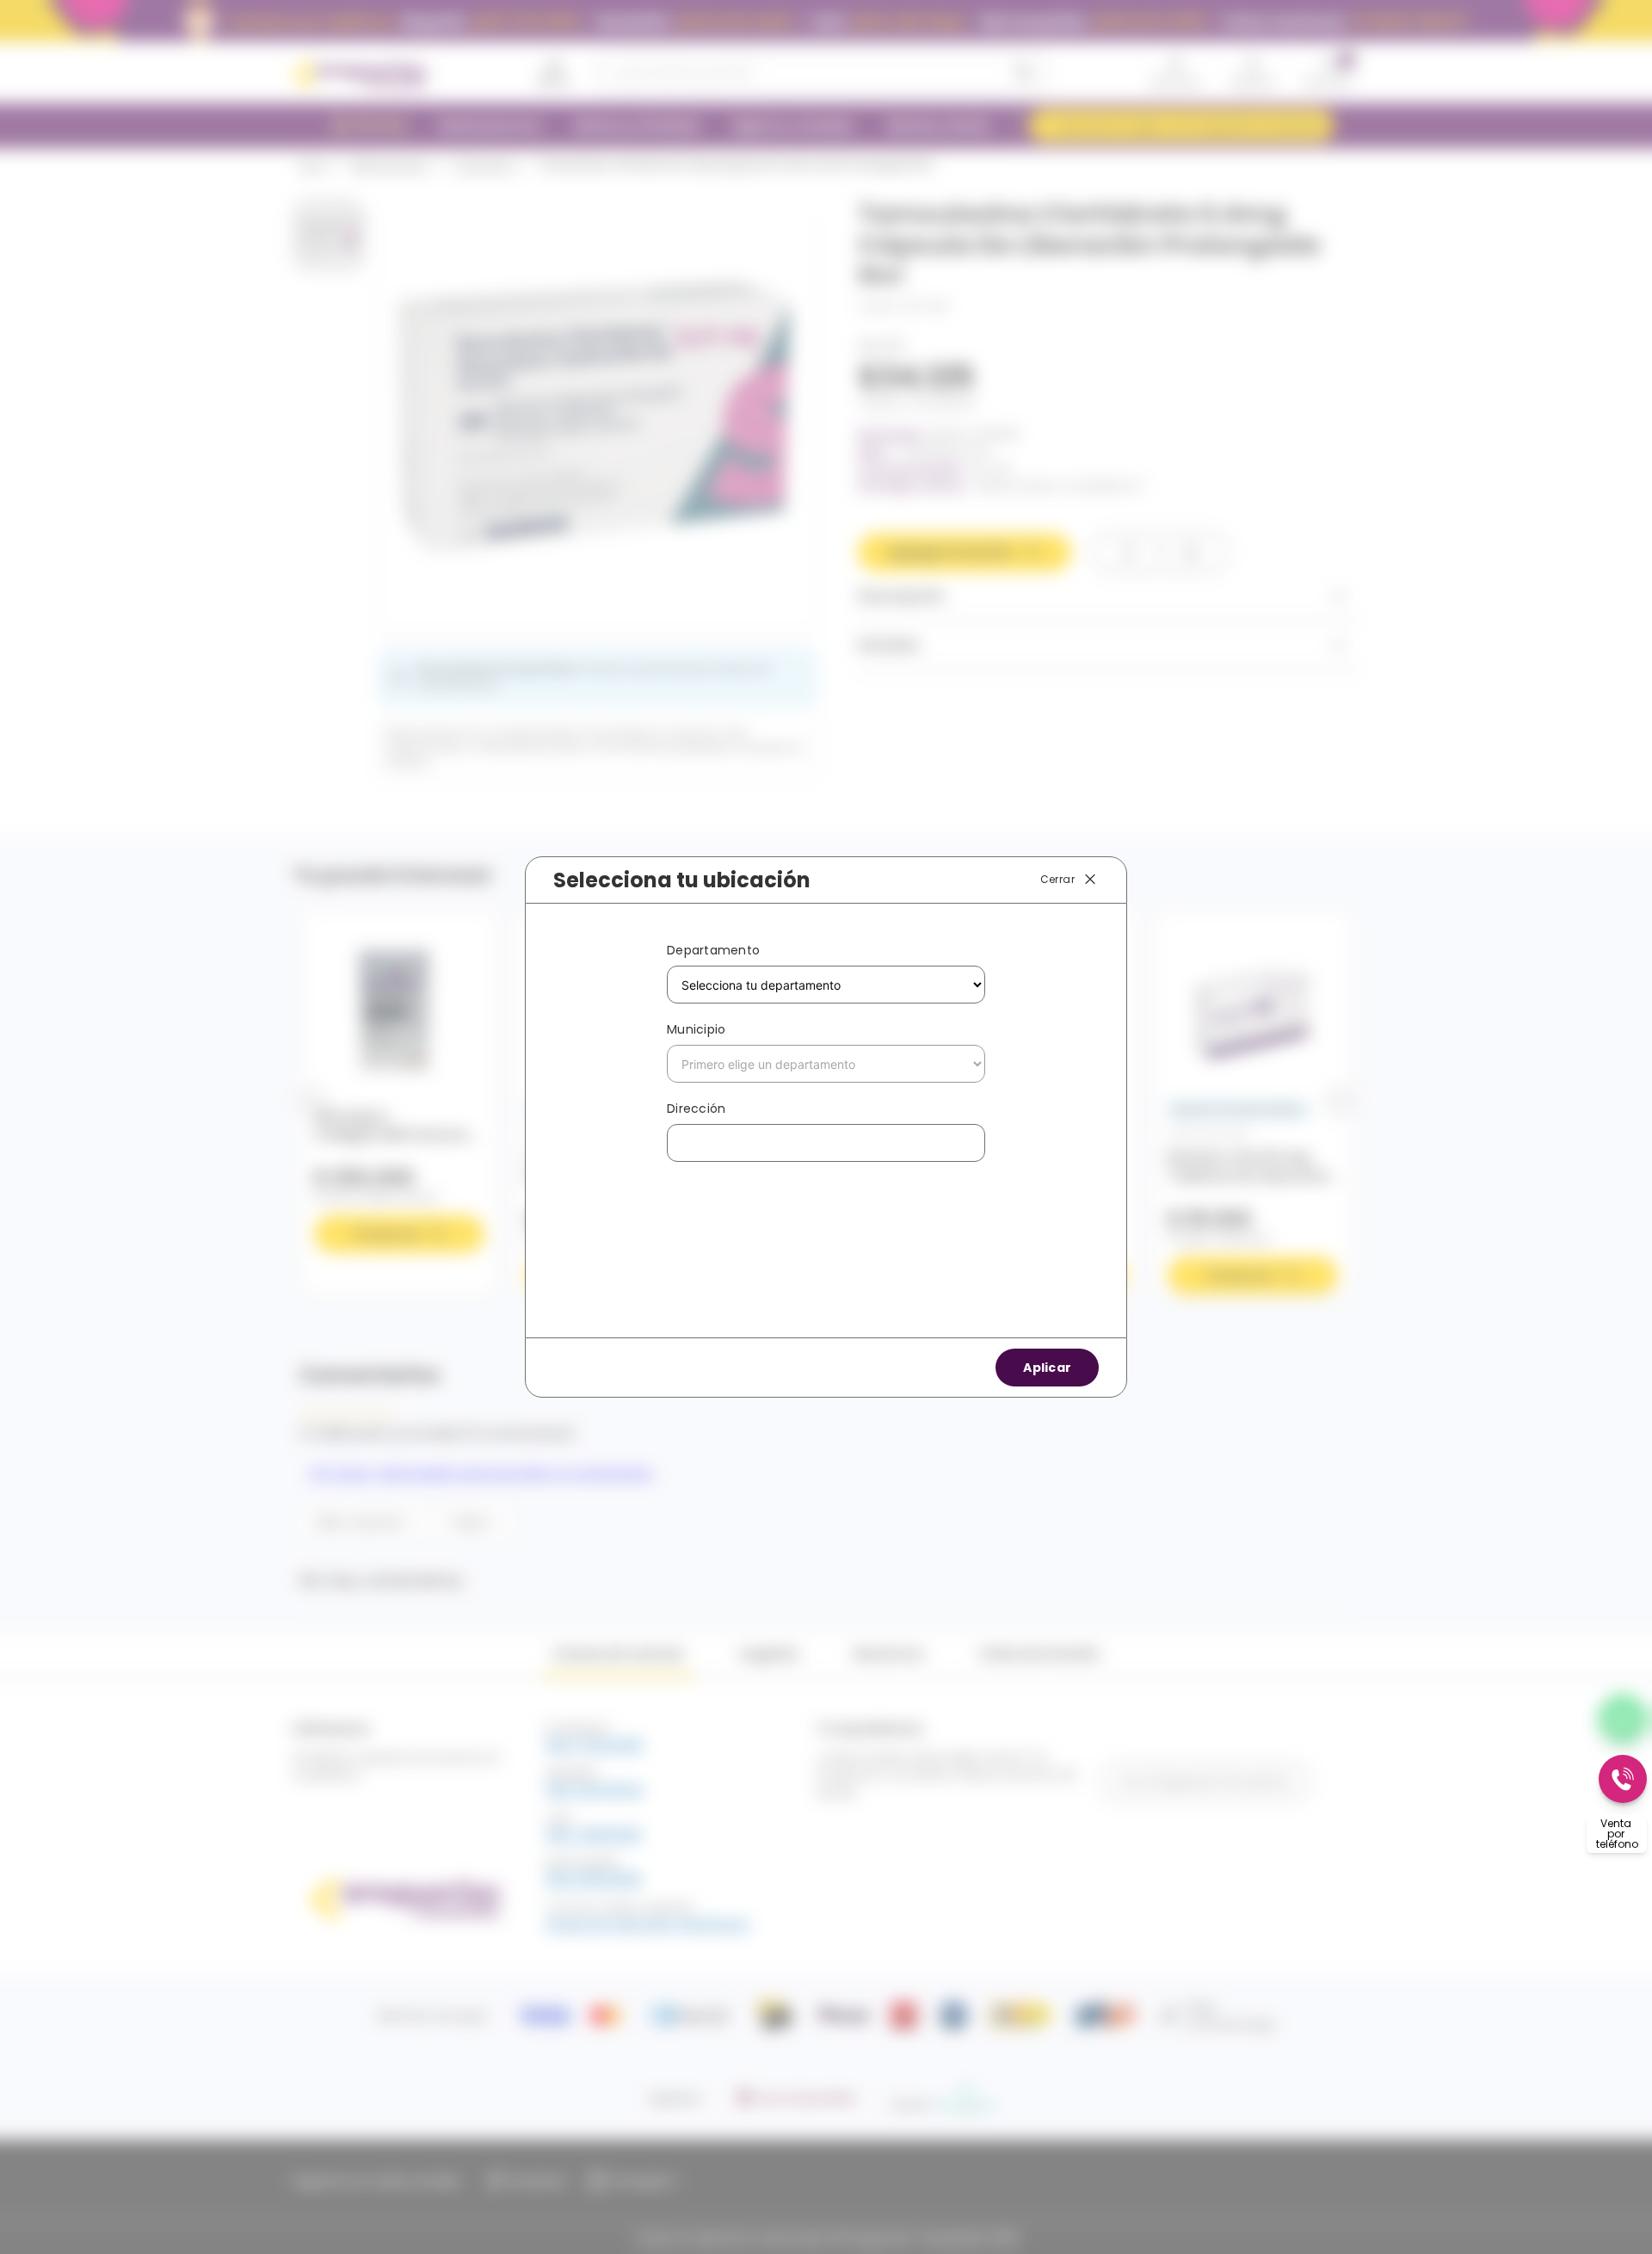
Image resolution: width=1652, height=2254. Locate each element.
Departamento (713, 950)
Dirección (696, 1108)
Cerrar (1057, 879)
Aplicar (1047, 1368)
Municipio (696, 1029)
